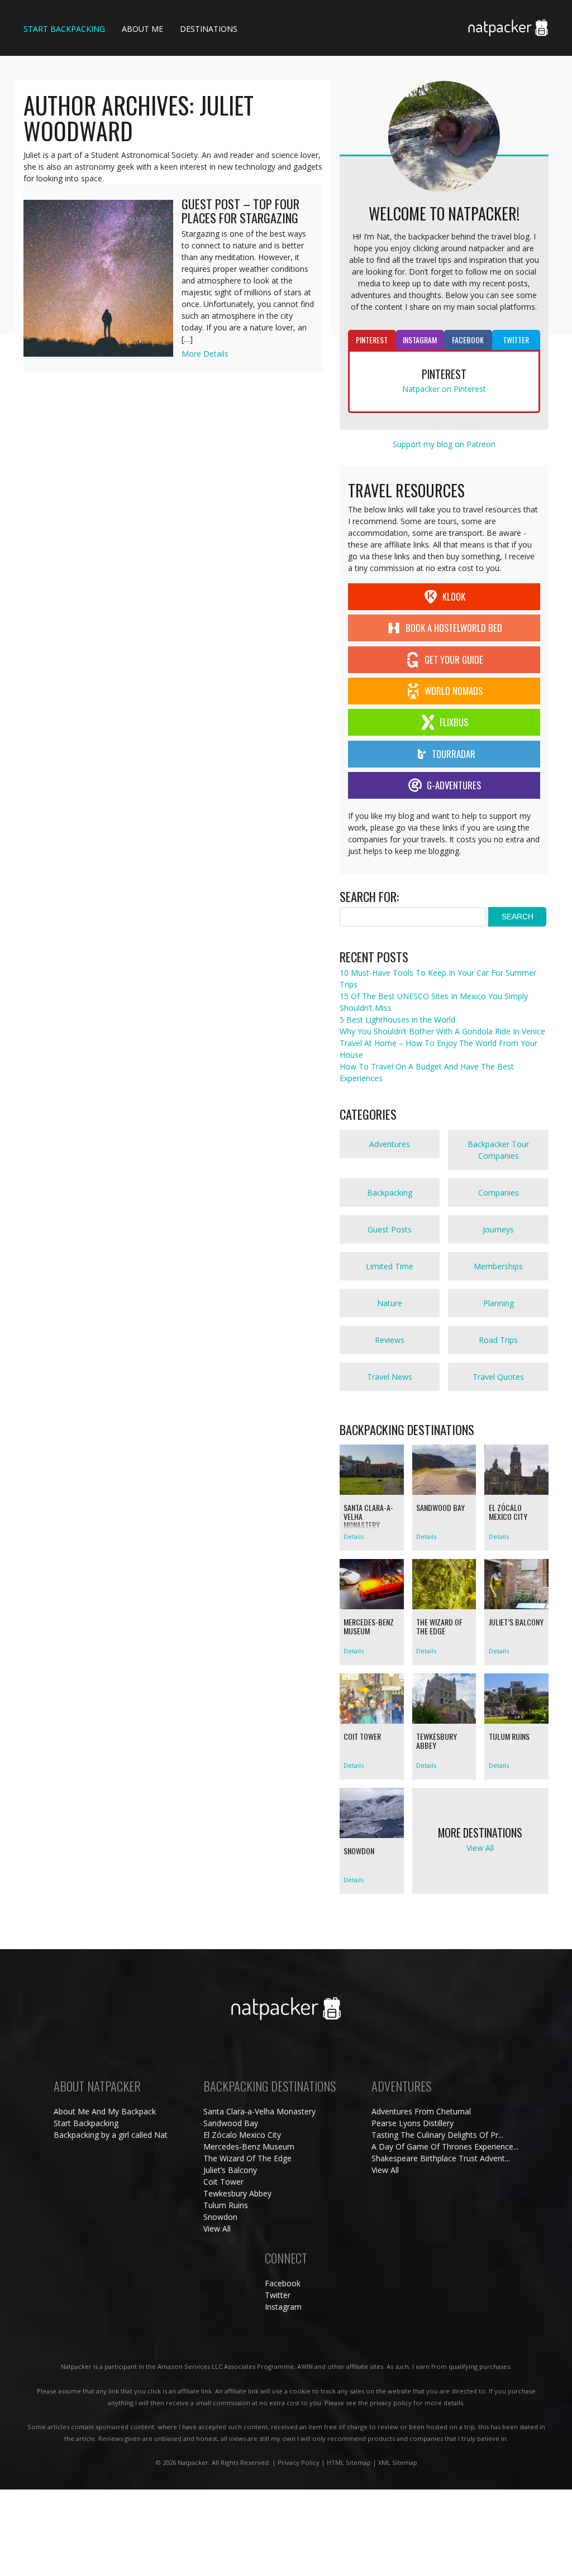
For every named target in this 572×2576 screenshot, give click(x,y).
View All (217, 2229)
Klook (454, 596)
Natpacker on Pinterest (444, 389)
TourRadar (454, 754)
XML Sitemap (398, 2462)
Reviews (390, 1340)
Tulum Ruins (226, 2205)
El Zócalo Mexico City (242, 2135)
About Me (142, 29)
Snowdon (220, 2217)
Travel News (390, 1377)
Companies (499, 1193)
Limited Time (390, 1266)
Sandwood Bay (231, 2123)
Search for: (369, 897)
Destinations (209, 29)
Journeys (498, 1229)
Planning (499, 1303)
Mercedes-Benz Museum (249, 2146)
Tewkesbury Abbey (237, 2193)
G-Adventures (454, 785)
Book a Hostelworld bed (454, 628)
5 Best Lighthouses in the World (397, 1020)
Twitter (278, 2295)
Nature (390, 1303)
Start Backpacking (64, 29)
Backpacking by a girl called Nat (111, 2135)
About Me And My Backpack (105, 2111)
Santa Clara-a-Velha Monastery (259, 2111)
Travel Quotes (498, 1377)
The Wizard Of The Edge (247, 2158)
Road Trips (498, 1340)
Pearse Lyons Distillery (413, 2123)
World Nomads (454, 691)
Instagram (283, 2307)
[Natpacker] (508, 20)
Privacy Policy (299, 2462)
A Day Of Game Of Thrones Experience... (445, 2146)
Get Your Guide (454, 659)
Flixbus (454, 722)
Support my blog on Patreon (444, 444)
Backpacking (390, 1193)
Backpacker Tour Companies (498, 1150)
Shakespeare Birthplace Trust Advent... (441, 2158)
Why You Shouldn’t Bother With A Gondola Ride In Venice (442, 1031)
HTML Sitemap (349, 2462)
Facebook (283, 2283)
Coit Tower (223, 2182)
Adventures (390, 1144)
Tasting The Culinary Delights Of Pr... (437, 2135)
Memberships (498, 1266)
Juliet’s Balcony (230, 2170)
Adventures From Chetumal (421, 2111)
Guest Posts (390, 1229)
